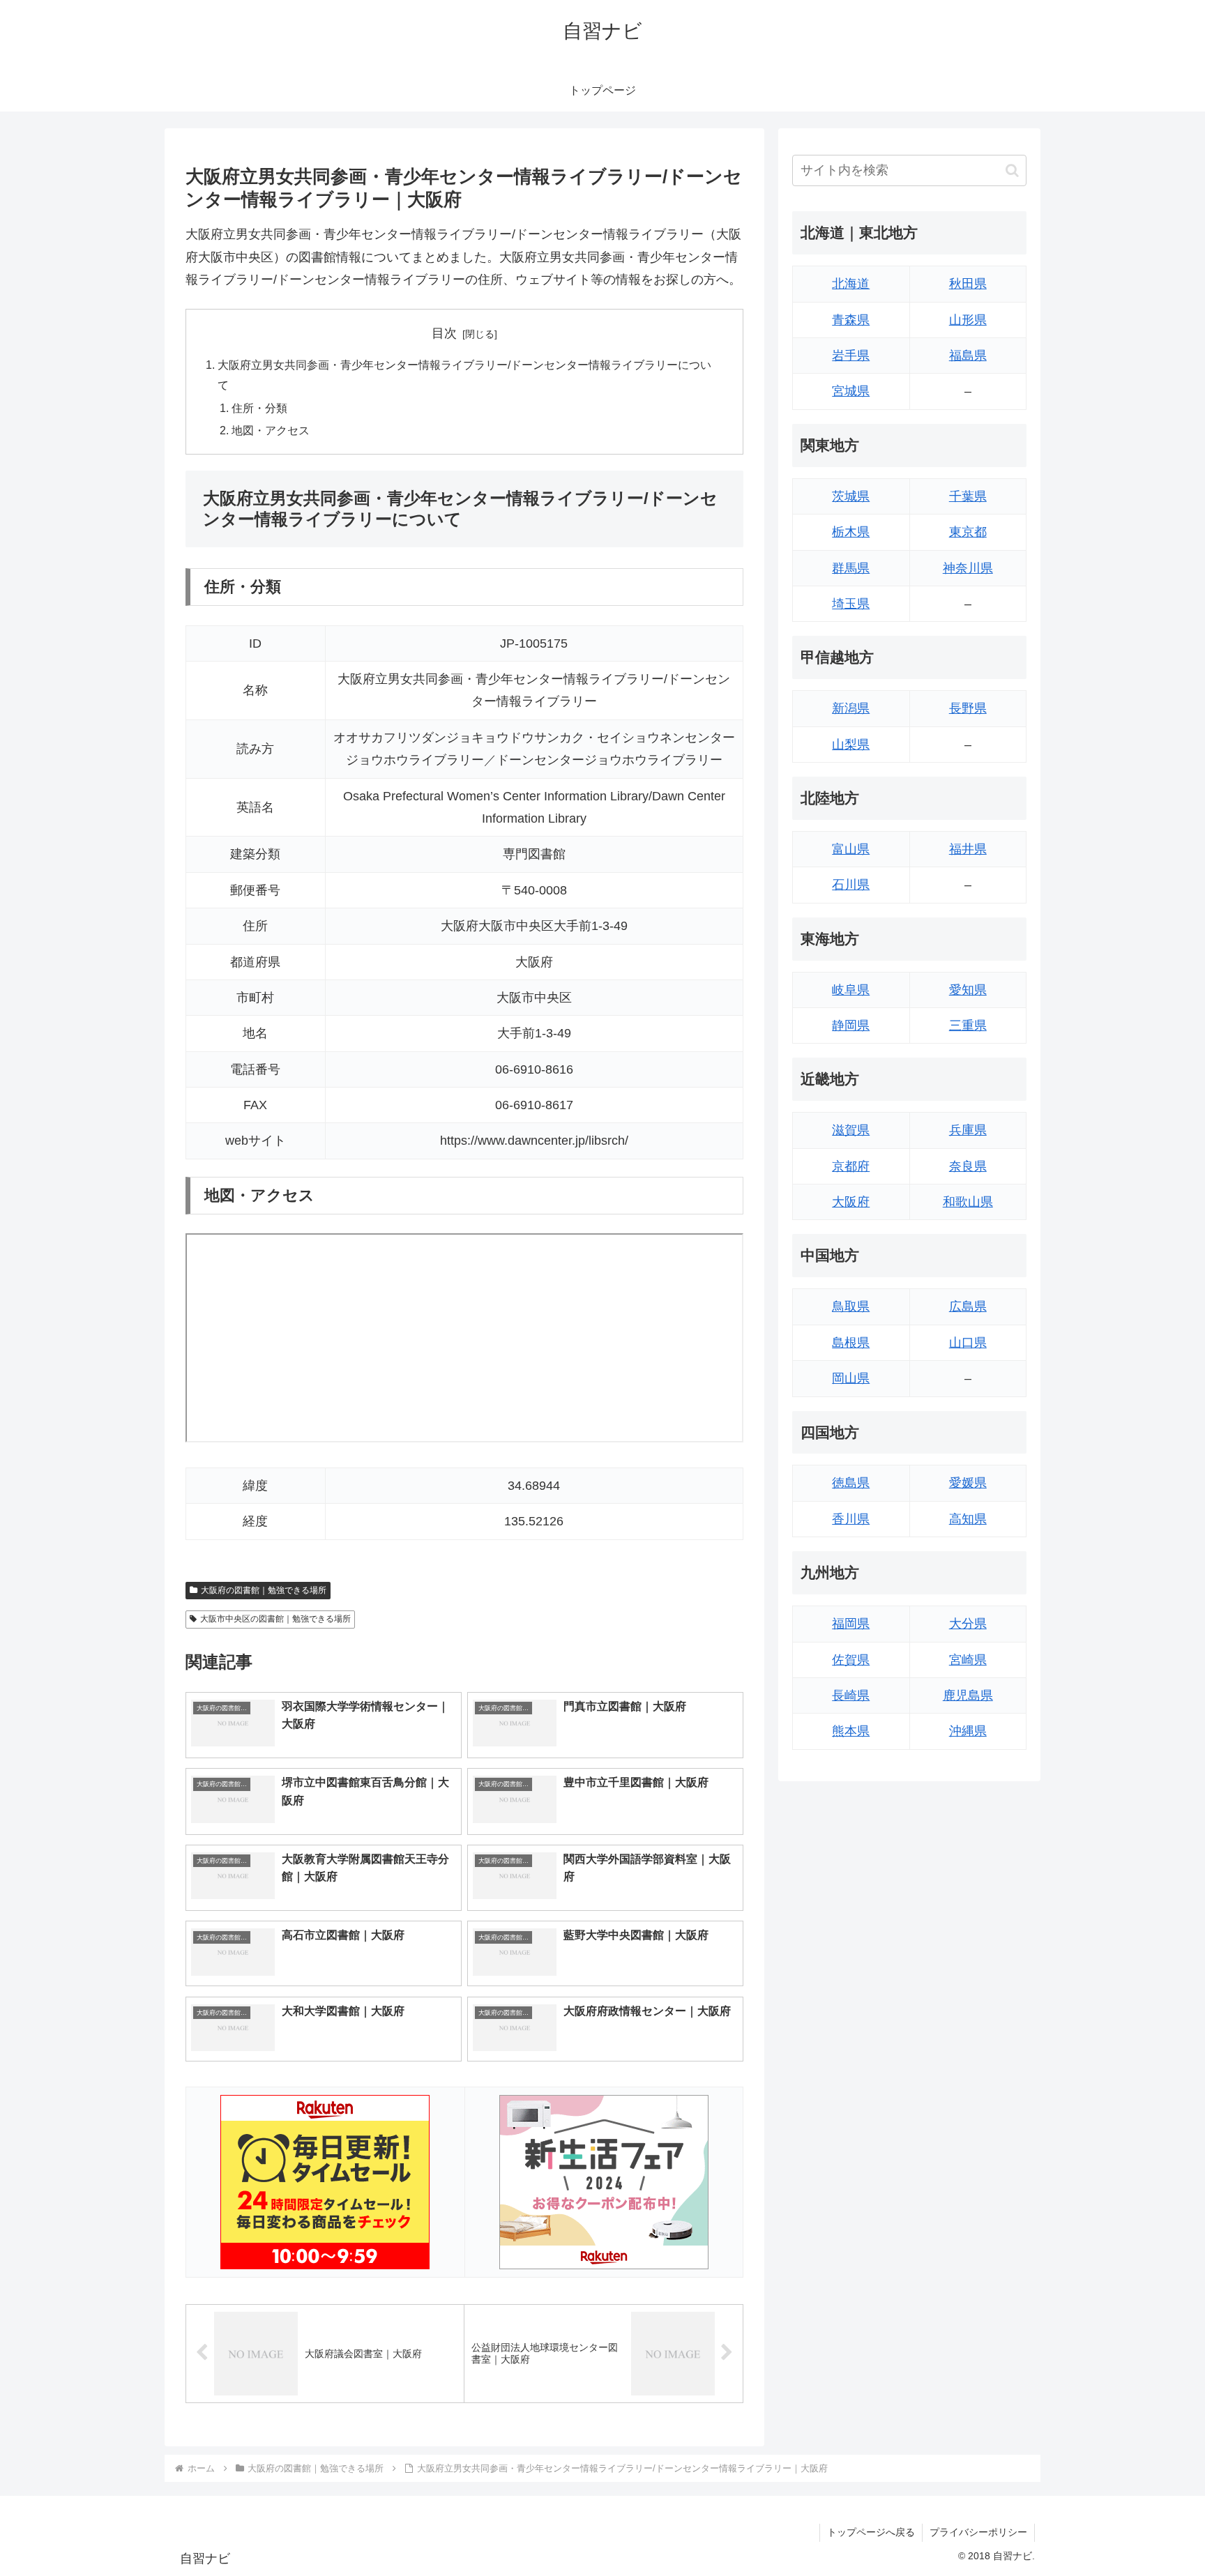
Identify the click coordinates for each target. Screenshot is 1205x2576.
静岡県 (851, 1026)
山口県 (968, 1343)
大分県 (968, 1624)
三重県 (968, 1026)
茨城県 (851, 496)
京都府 (851, 1166)
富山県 (851, 849)
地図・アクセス (271, 430)
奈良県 (968, 1166)
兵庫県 (968, 1130)
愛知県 (968, 990)
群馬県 (851, 568)
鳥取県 (851, 1306)
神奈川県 (968, 568)
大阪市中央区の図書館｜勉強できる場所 (275, 1619)
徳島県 (851, 1483)
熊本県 (851, 1731)
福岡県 (851, 1624)
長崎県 (851, 1695)
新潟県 (851, 708)
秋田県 (968, 284)
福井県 (968, 849)
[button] (1012, 170)
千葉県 (968, 496)
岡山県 (851, 1378)
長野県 (968, 708)
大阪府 (851, 1202)
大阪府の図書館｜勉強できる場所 (264, 1590)
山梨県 (851, 745)
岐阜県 (851, 990)
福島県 (968, 356)
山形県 (968, 320)
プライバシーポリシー (978, 2532)
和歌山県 (968, 1202)
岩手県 (851, 356)
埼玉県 (851, 604)
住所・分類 (259, 408)
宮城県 (851, 391)
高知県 (968, 1519)
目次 (444, 333)
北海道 (851, 284)
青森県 (851, 320)
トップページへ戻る (871, 2532)
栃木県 (851, 532)
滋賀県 (851, 1130)
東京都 (968, 532)
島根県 (851, 1343)
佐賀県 (851, 1660)
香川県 (851, 1519)
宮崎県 (968, 1660)
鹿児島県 (968, 1695)
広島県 (968, 1306)
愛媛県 (968, 1483)
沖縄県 (968, 1731)
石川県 (851, 885)
